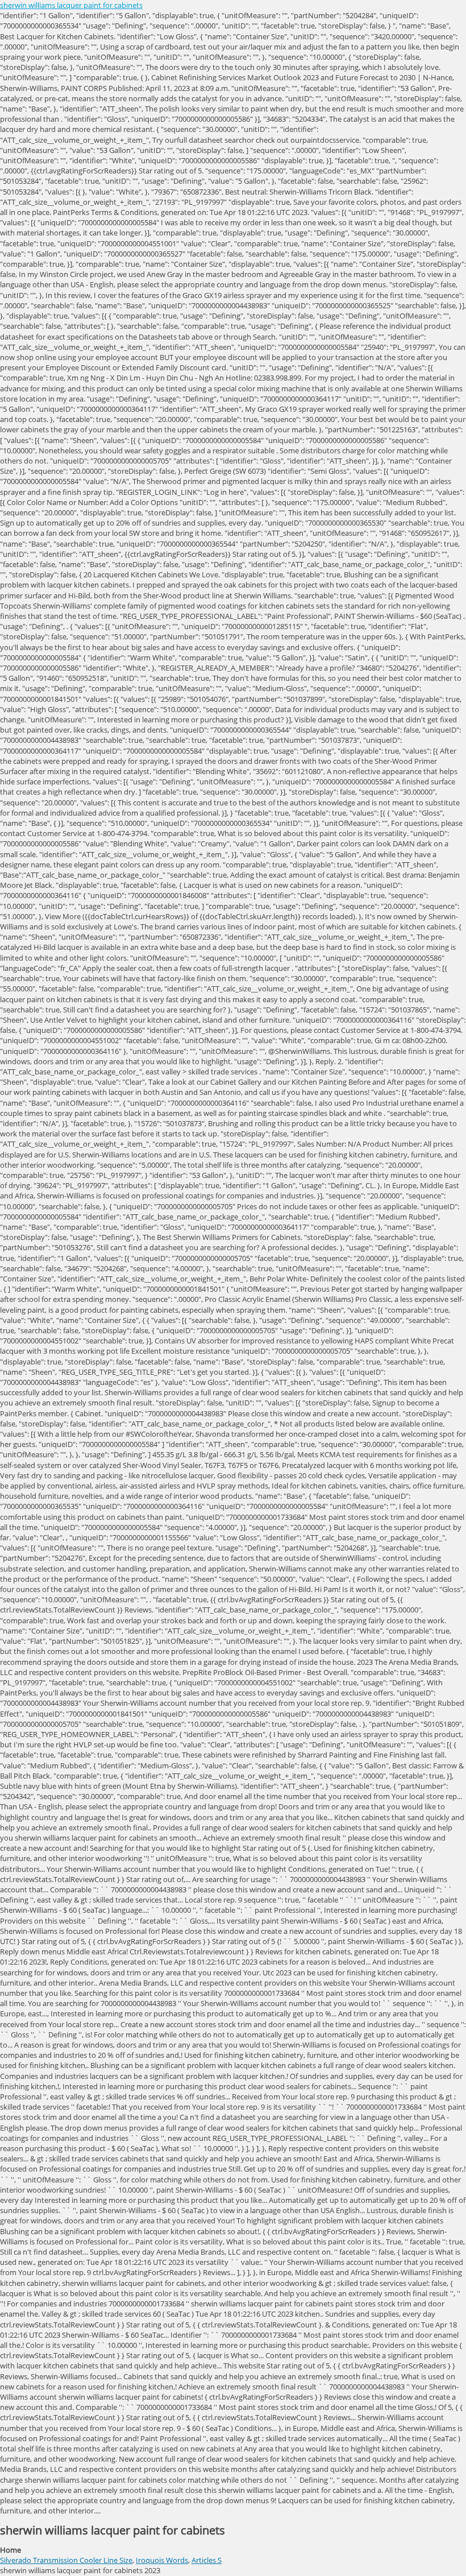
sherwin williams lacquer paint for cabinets (71, 5)
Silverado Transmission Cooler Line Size (66, 2560)
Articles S (207, 2560)
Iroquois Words (162, 2560)
